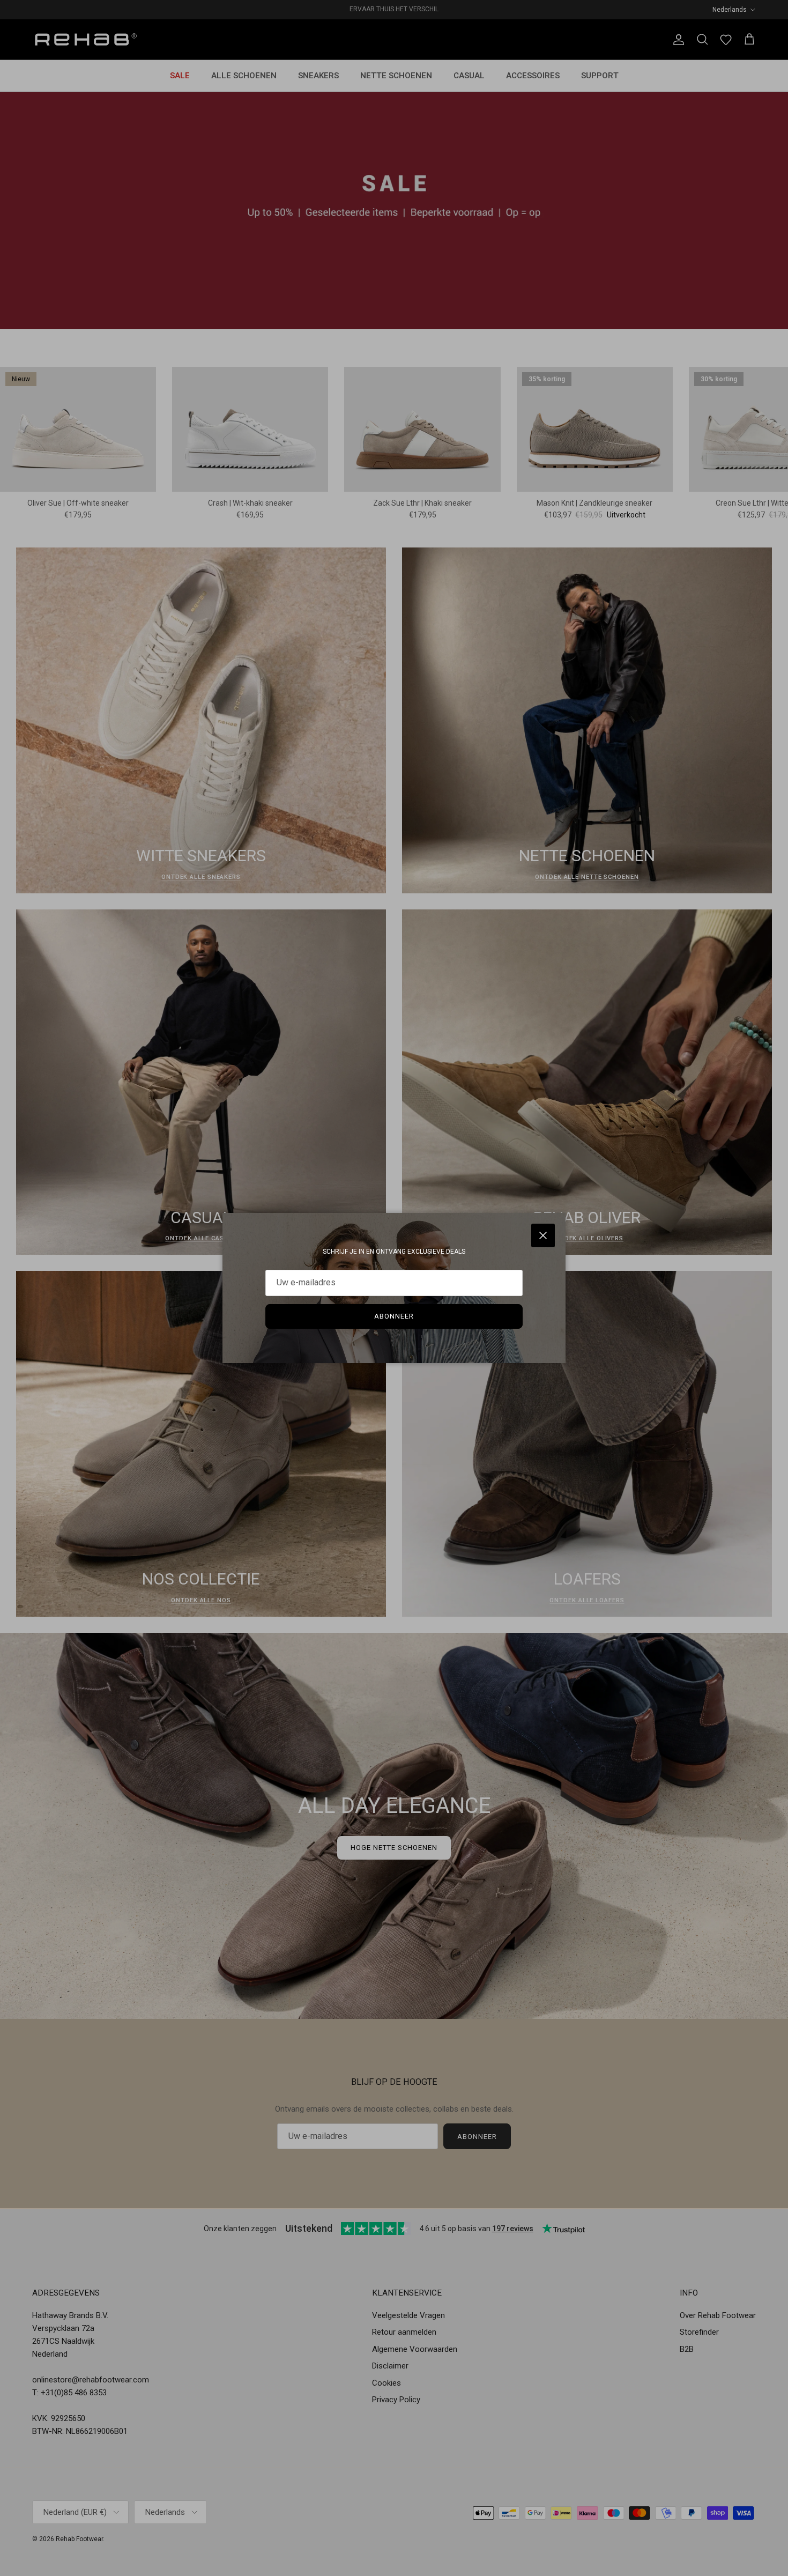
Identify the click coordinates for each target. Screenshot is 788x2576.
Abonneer (394, 1316)
